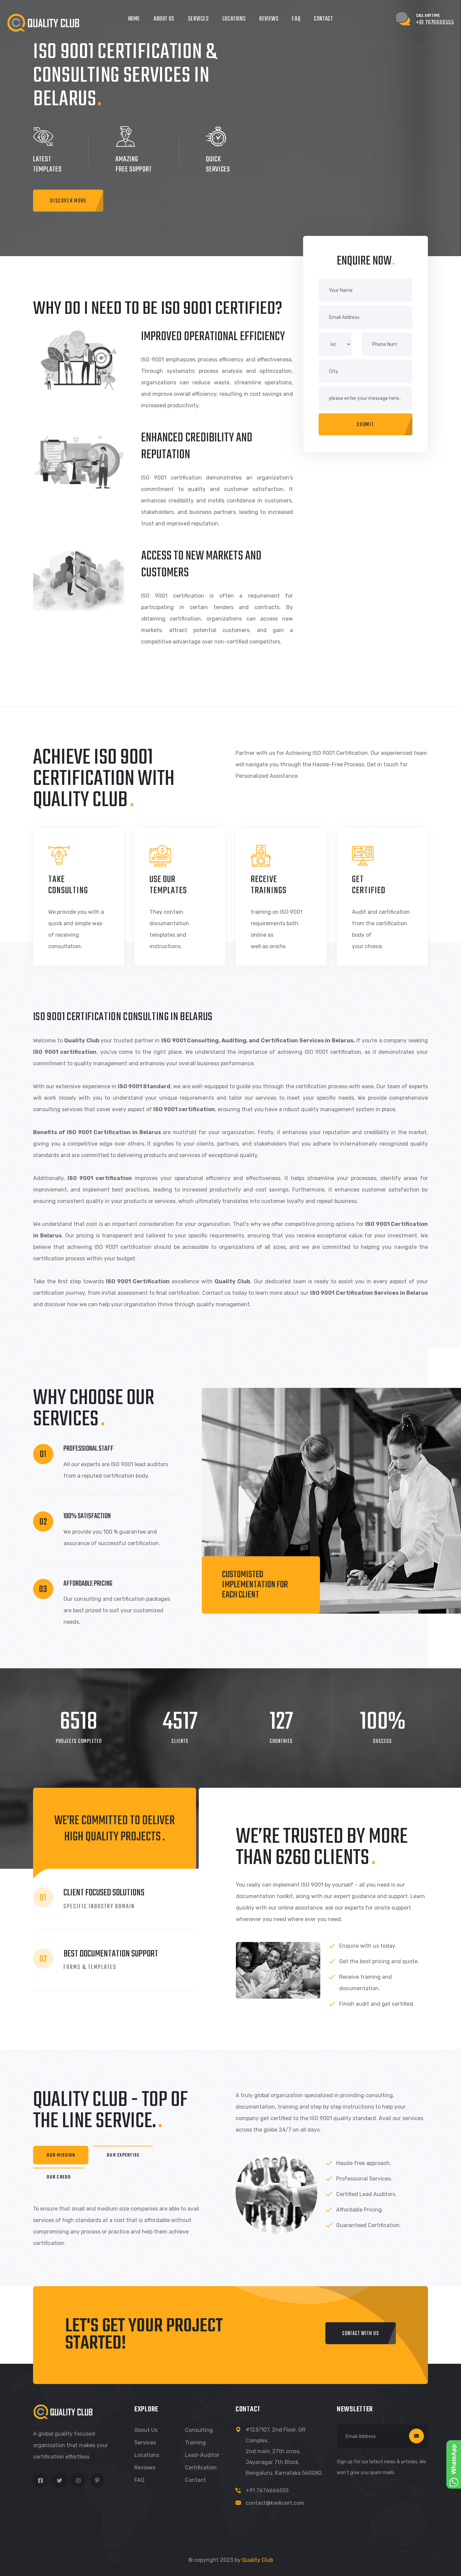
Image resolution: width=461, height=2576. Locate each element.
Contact (323, 19)
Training (195, 2443)
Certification (201, 2468)
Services (198, 19)
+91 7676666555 (267, 2490)
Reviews (269, 19)
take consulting (68, 885)
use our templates (168, 885)
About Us (164, 19)
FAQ (296, 19)
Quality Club (257, 2560)
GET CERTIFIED (369, 885)
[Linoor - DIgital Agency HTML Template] (43, 22)
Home (134, 19)
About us (146, 2430)
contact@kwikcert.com (275, 2503)
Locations (234, 19)
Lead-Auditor (202, 2455)
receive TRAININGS (269, 885)
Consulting (199, 2430)
